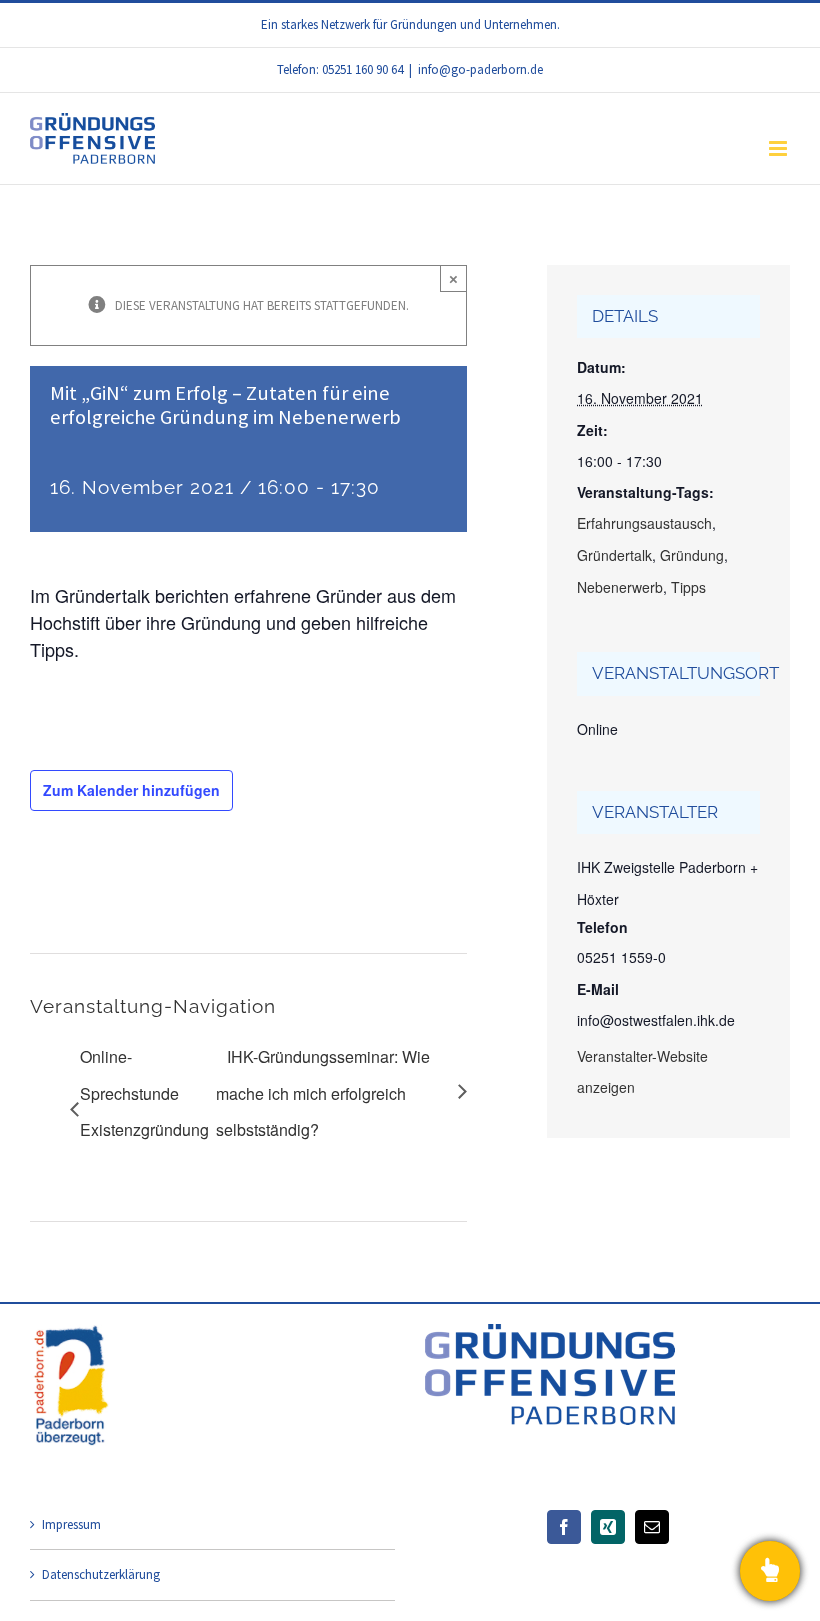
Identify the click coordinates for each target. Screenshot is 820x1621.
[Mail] (652, 1527)
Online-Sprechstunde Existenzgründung (144, 1093)
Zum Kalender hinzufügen (131, 790)
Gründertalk (614, 555)
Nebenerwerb (620, 587)
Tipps (688, 587)
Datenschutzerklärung (101, 1574)
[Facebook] (564, 1527)
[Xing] (608, 1527)
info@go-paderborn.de (480, 69)
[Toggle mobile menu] (779, 148)
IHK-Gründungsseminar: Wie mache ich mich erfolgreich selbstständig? (323, 1093)
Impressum (71, 1524)
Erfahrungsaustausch (644, 523)
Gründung (692, 555)
